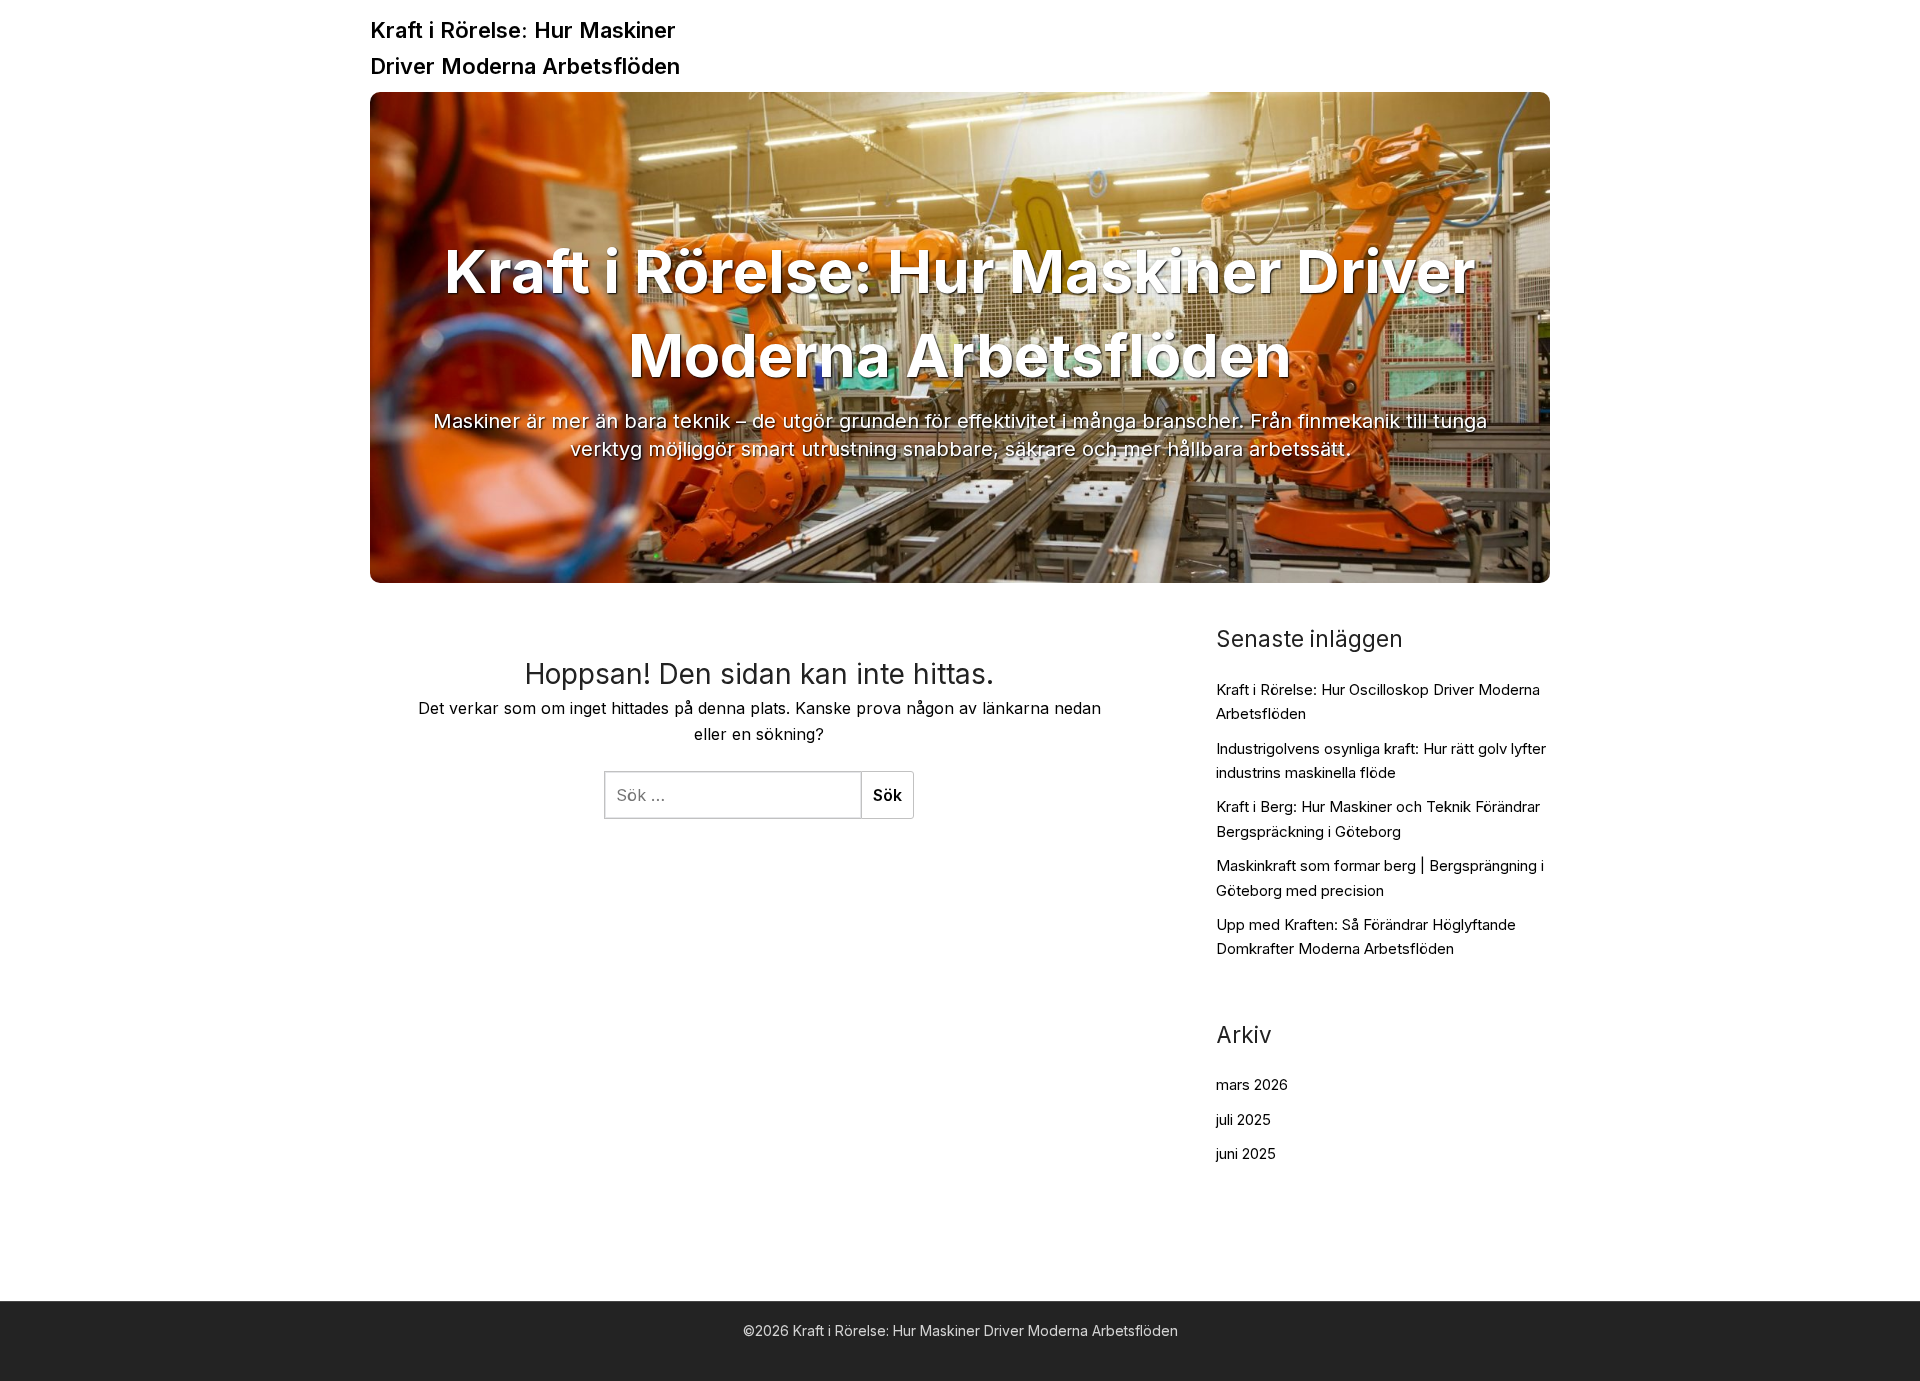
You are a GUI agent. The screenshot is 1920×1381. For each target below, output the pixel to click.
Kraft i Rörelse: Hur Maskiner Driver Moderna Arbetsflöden (525, 48)
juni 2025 (1246, 1153)
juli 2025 (1243, 1119)
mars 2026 (1252, 1084)
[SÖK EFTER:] (732, 795)
